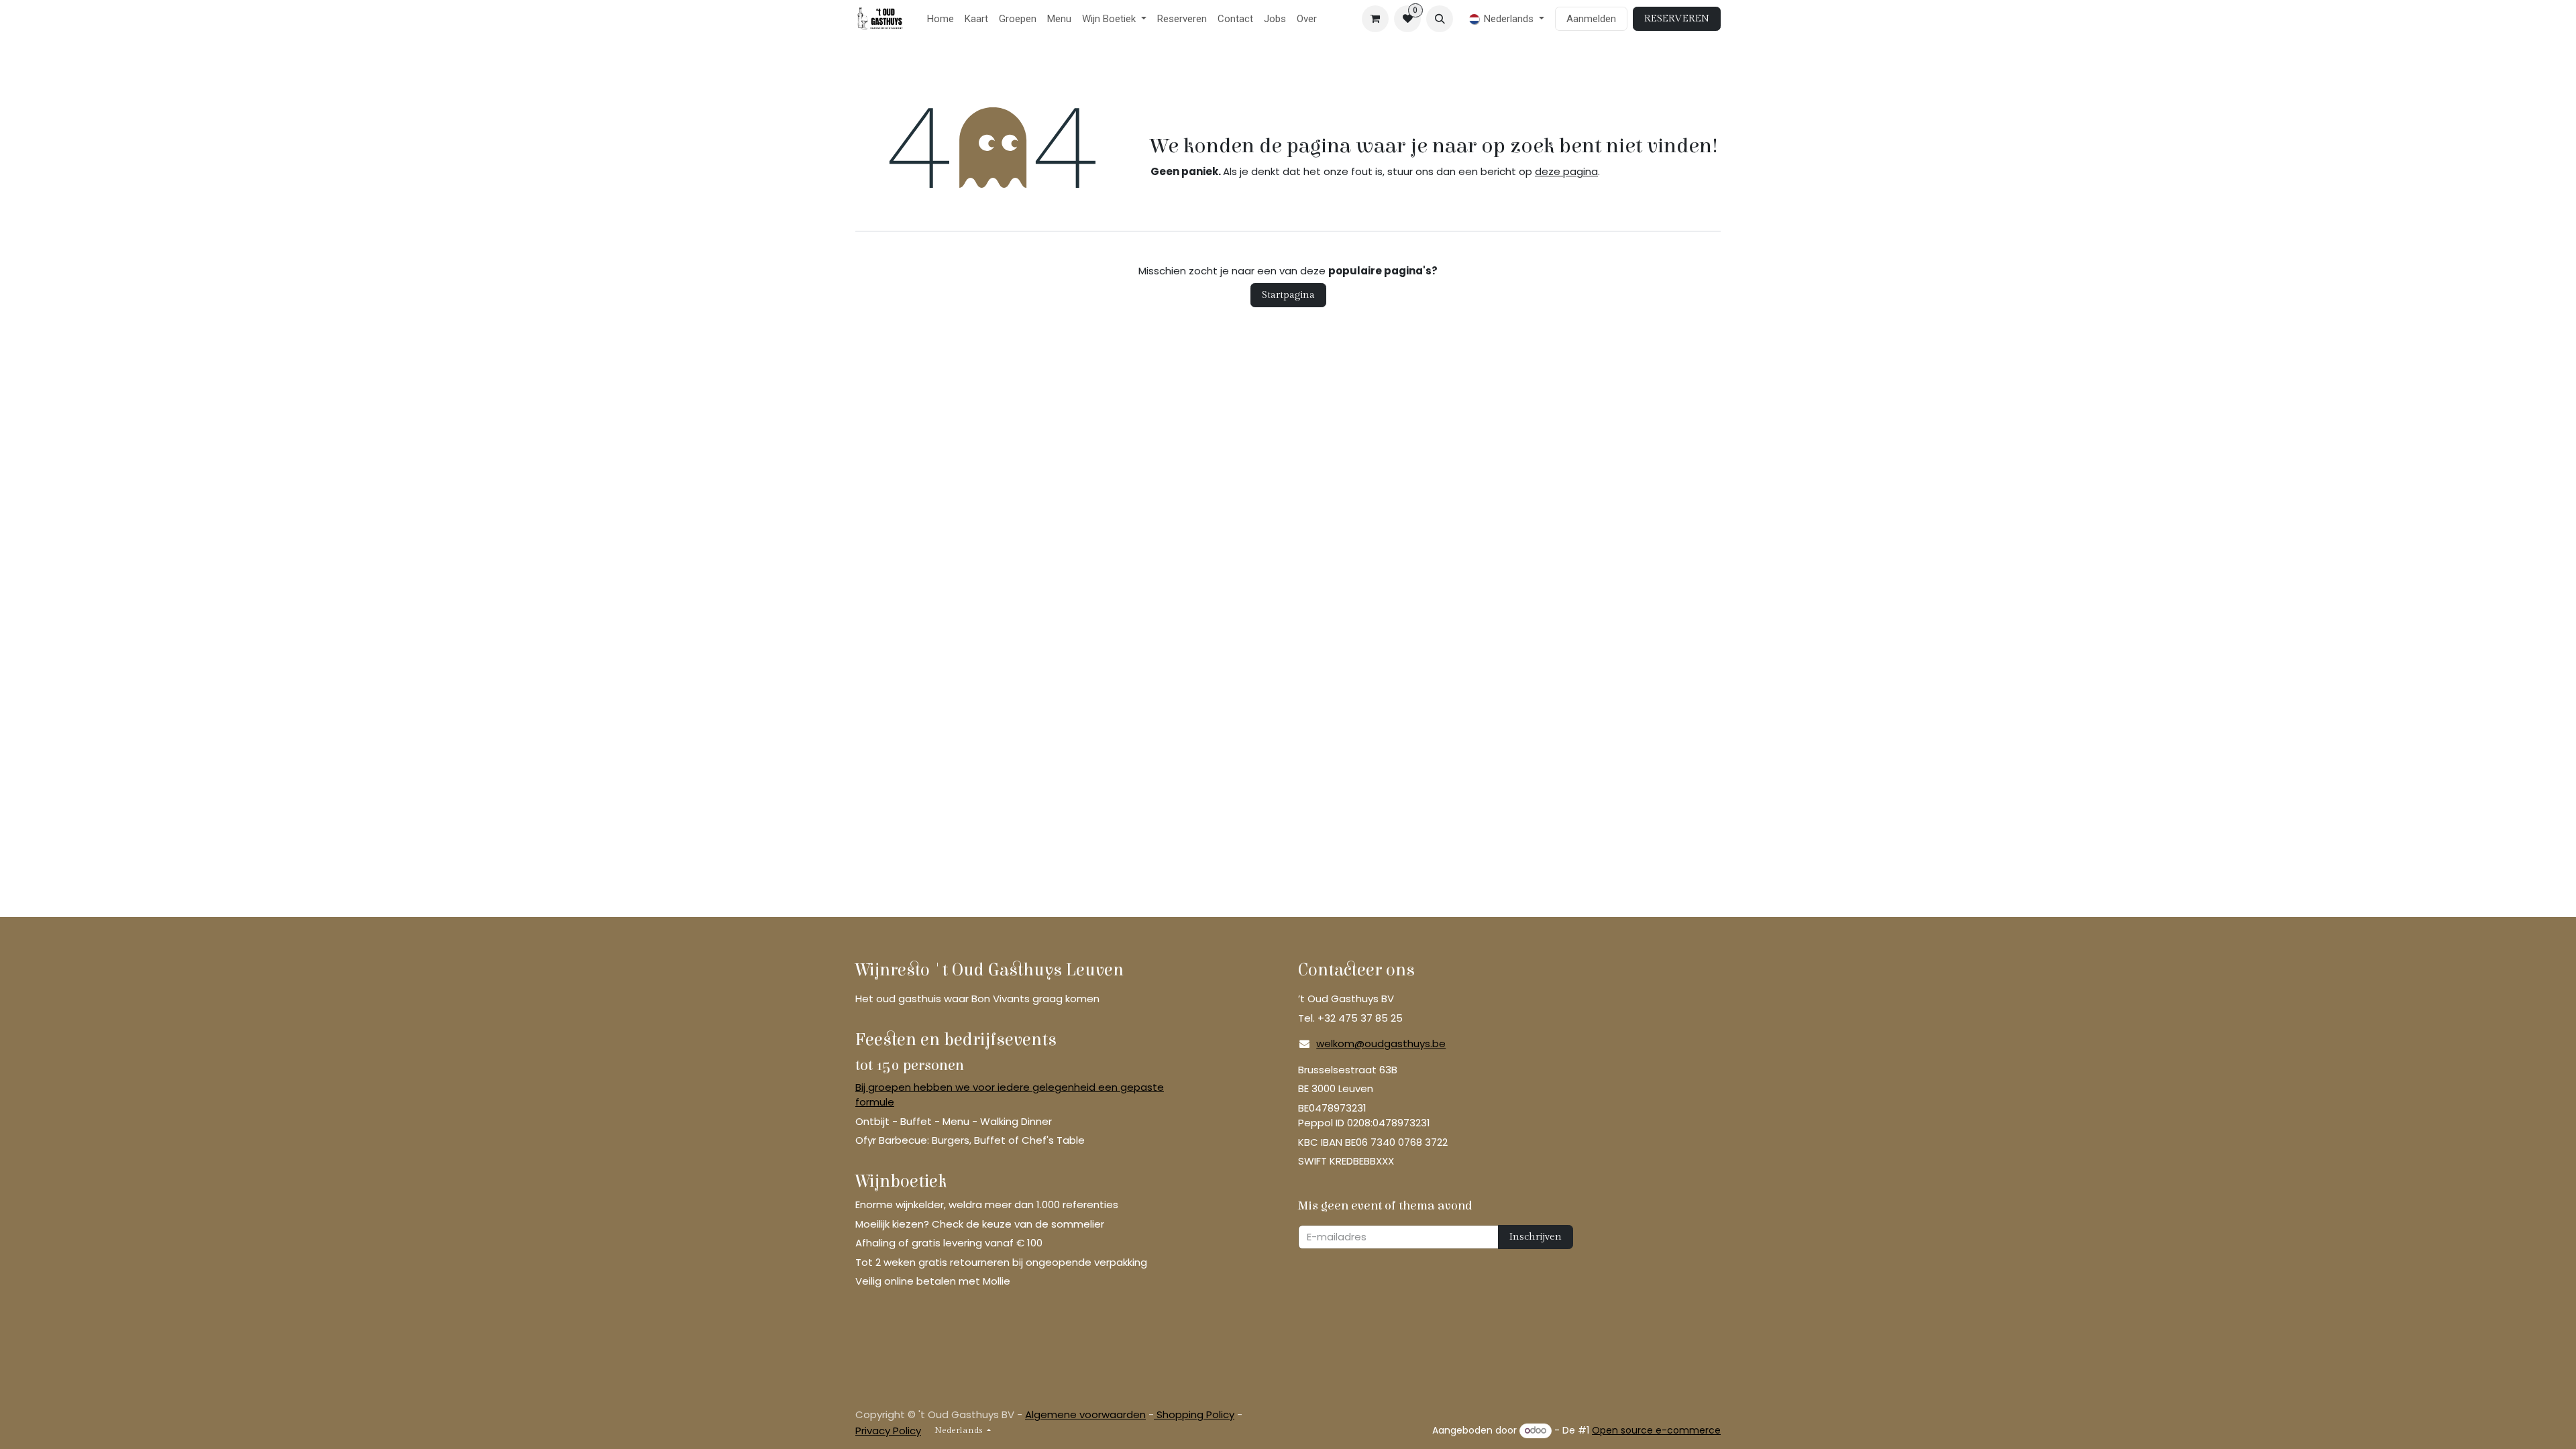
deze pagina (1566, 171)
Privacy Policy (888, 1431)
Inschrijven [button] (1536, 1237)
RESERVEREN (1677, 18)
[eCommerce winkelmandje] (1375, 19)
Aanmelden (1591, 19)
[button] (1440, 19)
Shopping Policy (1194, 1414)
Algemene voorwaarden (1085, 1414)
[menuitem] (941, 19)
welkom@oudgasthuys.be (1381, 1043)
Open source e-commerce (1656, 1430)
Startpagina (1288, 295)
